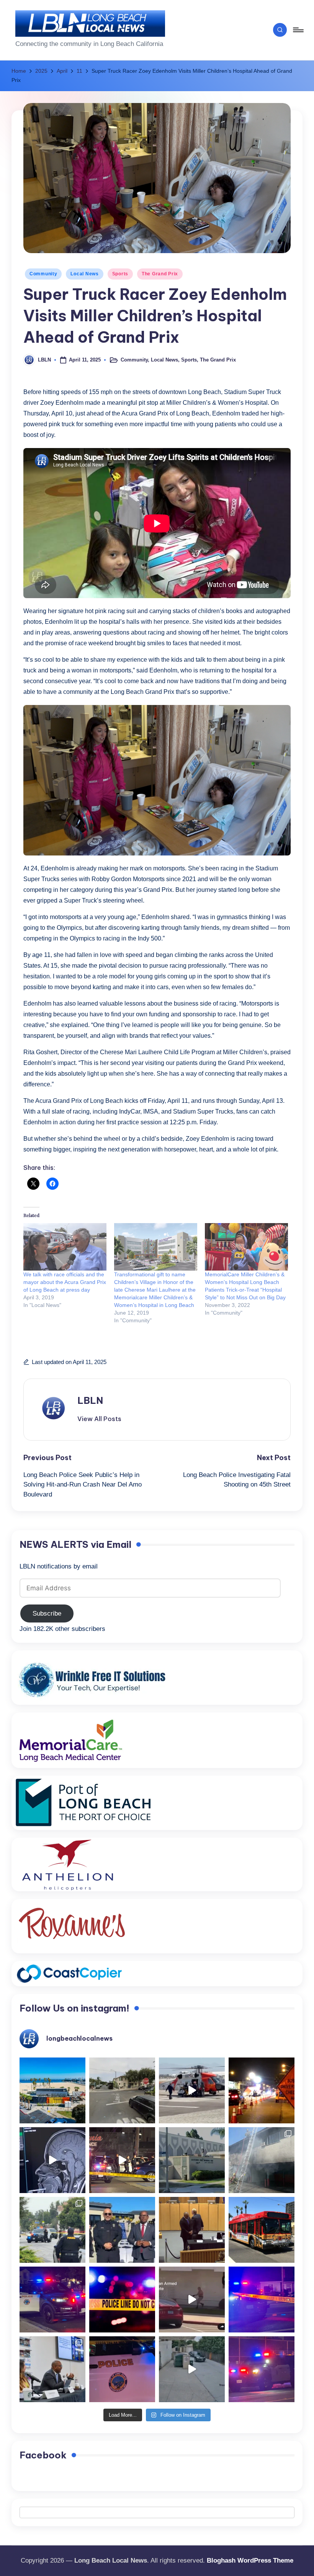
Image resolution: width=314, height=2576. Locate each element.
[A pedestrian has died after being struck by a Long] (262, 2230)
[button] (99, 1419)
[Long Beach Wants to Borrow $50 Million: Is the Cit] (192, 2160)
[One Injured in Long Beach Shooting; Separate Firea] (122, 2369)
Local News (84, 274)
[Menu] (298, 30)
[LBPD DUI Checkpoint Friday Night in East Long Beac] (262, 2090)
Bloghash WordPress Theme (250, 2560)
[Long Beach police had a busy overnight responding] (52, 2300)
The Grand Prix (160, 274)
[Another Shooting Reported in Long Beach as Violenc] (262, 2369)
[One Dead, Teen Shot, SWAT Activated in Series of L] (262, 2300)
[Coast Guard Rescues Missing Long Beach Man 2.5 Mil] (192, 2090)
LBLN (90, 1400)
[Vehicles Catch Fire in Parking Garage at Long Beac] (262, 2160)
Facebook (43, 2455)
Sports (120, 274)
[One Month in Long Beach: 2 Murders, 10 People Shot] (52, 2230)
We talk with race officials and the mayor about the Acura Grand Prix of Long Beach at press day (65, 1282)
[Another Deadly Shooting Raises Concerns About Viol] (122, 2230)
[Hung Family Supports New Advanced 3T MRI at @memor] (52, 2160)
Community (43, 274)
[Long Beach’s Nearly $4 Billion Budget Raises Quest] (192, 2230)
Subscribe (47, 1613)
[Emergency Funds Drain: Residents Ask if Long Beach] (52, 2369)
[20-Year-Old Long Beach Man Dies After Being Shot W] (122, 2090)
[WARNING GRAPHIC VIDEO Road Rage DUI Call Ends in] (192, 2300)
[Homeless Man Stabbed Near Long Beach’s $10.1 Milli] (52, 2090)
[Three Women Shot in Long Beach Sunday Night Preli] (122, 2160)
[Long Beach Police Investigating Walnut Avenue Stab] (122, 2300)
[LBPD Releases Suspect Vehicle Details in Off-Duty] (192, 2369)
